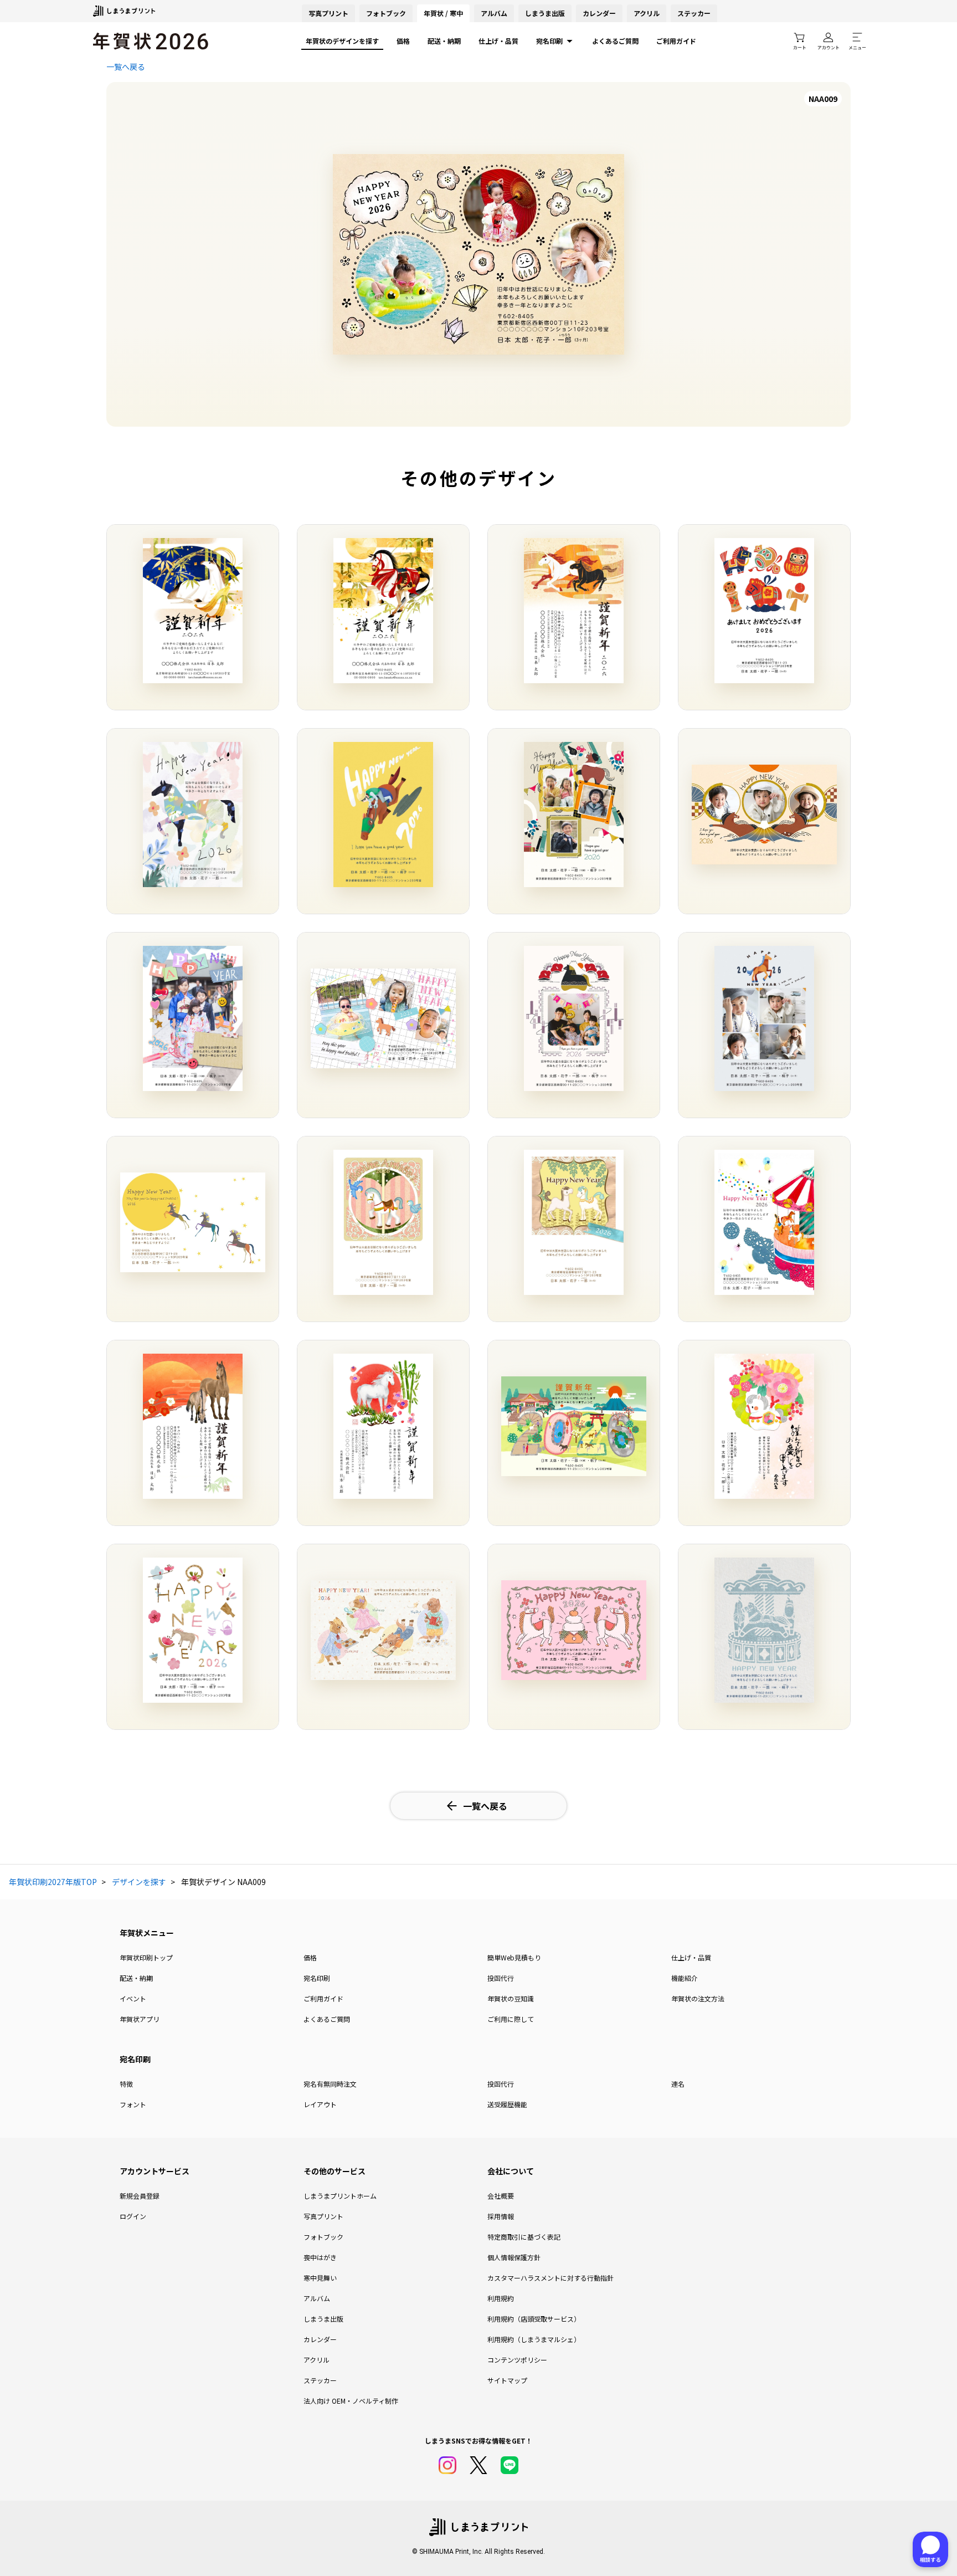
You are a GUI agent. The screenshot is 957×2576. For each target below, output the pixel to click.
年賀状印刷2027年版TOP (53, 1882)
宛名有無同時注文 (330, 2084)
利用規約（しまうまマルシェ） (534, 2339)
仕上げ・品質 (498, 41)
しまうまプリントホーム (340, 2196)
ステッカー (694, 13)
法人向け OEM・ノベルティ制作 (351, 2401)
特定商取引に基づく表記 (524, 2237)
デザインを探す (139, 1882)
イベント (133, 1998)
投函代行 (501, 1978)
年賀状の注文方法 (698, 1998)
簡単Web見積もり (514, 1957)
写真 (328, 13)
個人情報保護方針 (514, 2257)
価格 (403, 41)
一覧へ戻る (126, 66)
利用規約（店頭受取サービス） (534, 2319)
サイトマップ (507, 2380)
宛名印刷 (549, 41)
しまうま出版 (545, 13)
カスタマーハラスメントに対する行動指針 (550, 2278)
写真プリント (323, 2216)
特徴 (126, 2084)
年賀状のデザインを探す (342, 41)
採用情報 (501, 2216)
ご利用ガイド (676, 41)
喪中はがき (320, 2257)
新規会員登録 (140, 2196)
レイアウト (320, 2104)
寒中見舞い (320, 2278)
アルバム (494, 13)
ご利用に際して (511, 2019)
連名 (678, 2084)
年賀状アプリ (140, 2019)
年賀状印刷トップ (146, 1957)
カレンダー (599, 13)
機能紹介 (685, 1978)
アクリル (647, 13)
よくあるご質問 (615, 41)
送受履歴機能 (507, 2104)
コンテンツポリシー (517, 2360)
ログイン (133, 2216)
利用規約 (501, 2298)
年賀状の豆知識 (511, 1998)
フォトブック (386, 13)
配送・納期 (444, 41)
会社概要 (501, 2196)
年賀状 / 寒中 (443, 13)
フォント (133, 2104)
